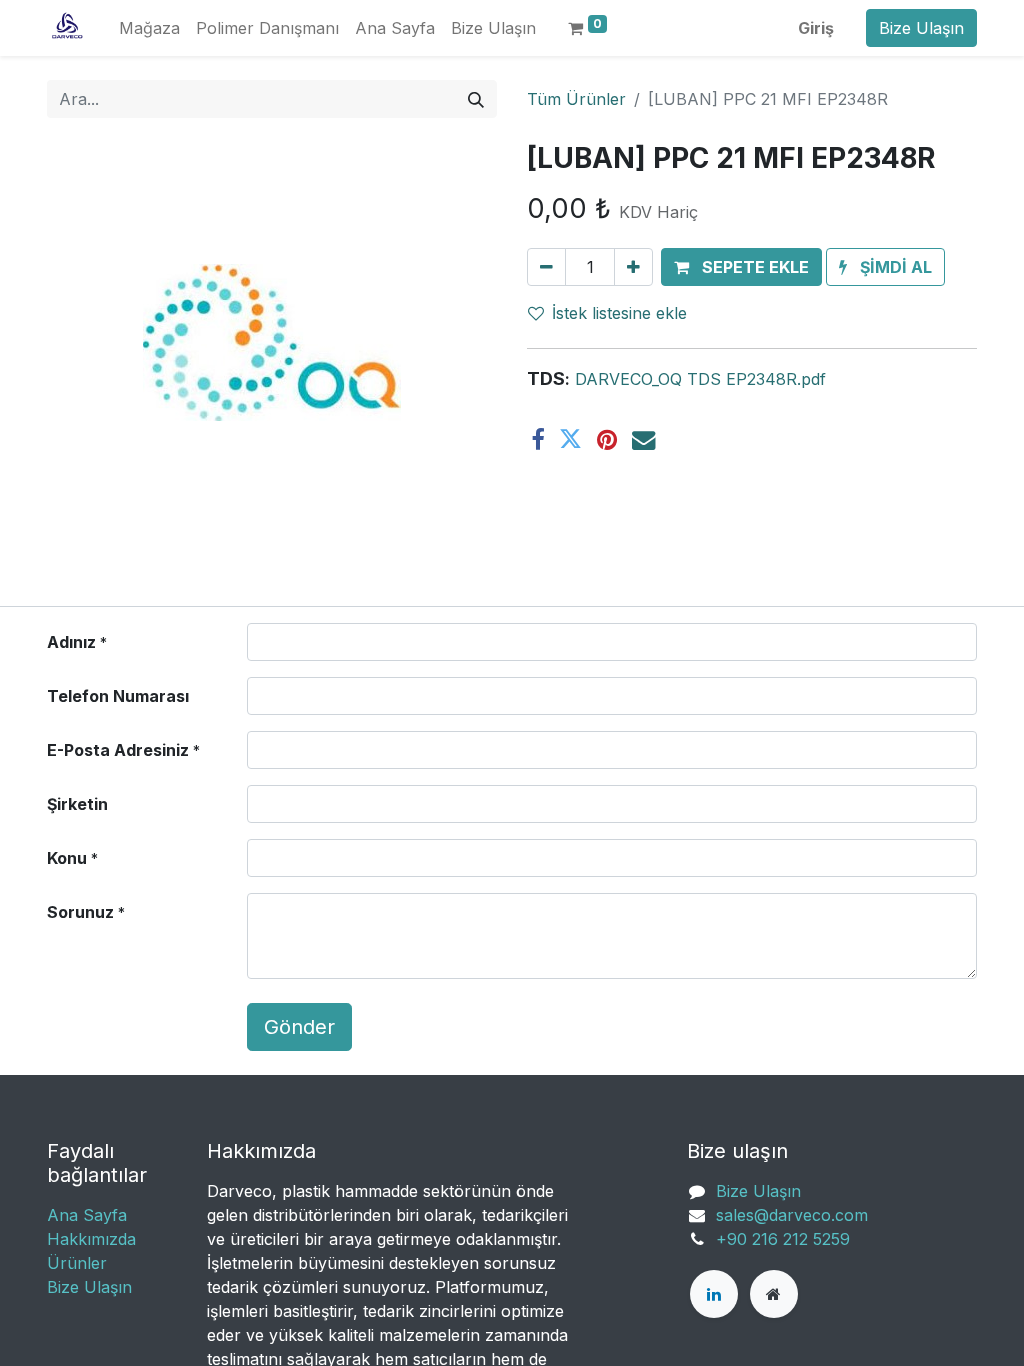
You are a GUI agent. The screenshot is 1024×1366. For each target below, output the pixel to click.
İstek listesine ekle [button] (619, 313)
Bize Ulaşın (921, 28)
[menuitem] (149, 28)
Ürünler (77, 1263)
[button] (741, 267)
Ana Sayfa (87, 1215)
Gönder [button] (299, 1027)
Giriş (816, 28)
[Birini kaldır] (546, 267)
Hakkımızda (91, 1239)
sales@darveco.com (792, 1215)
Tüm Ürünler (576, 99)
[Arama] (476, 99)
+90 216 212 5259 (783, 1239)
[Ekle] (633, 267)
